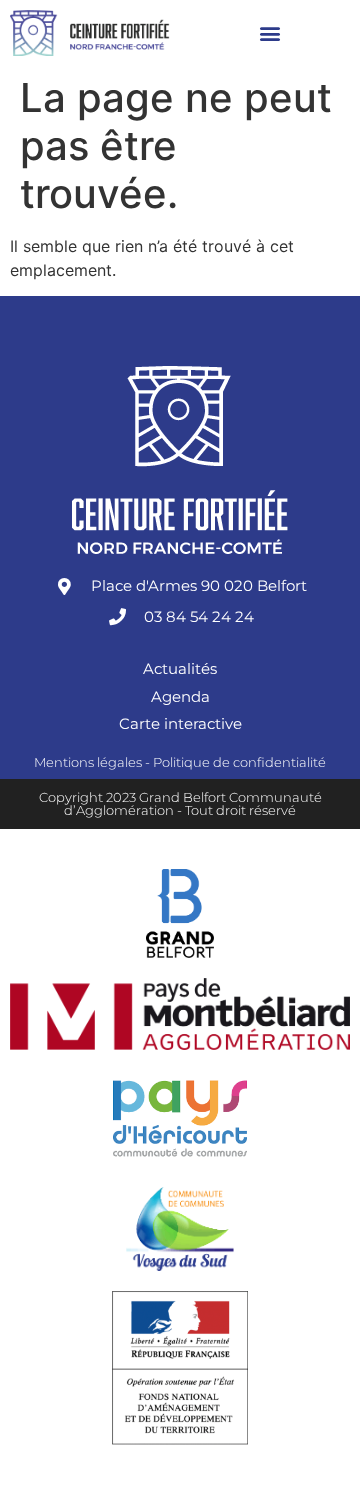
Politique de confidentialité (239, 762)
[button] (270, 32)
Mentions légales (88, 762)
